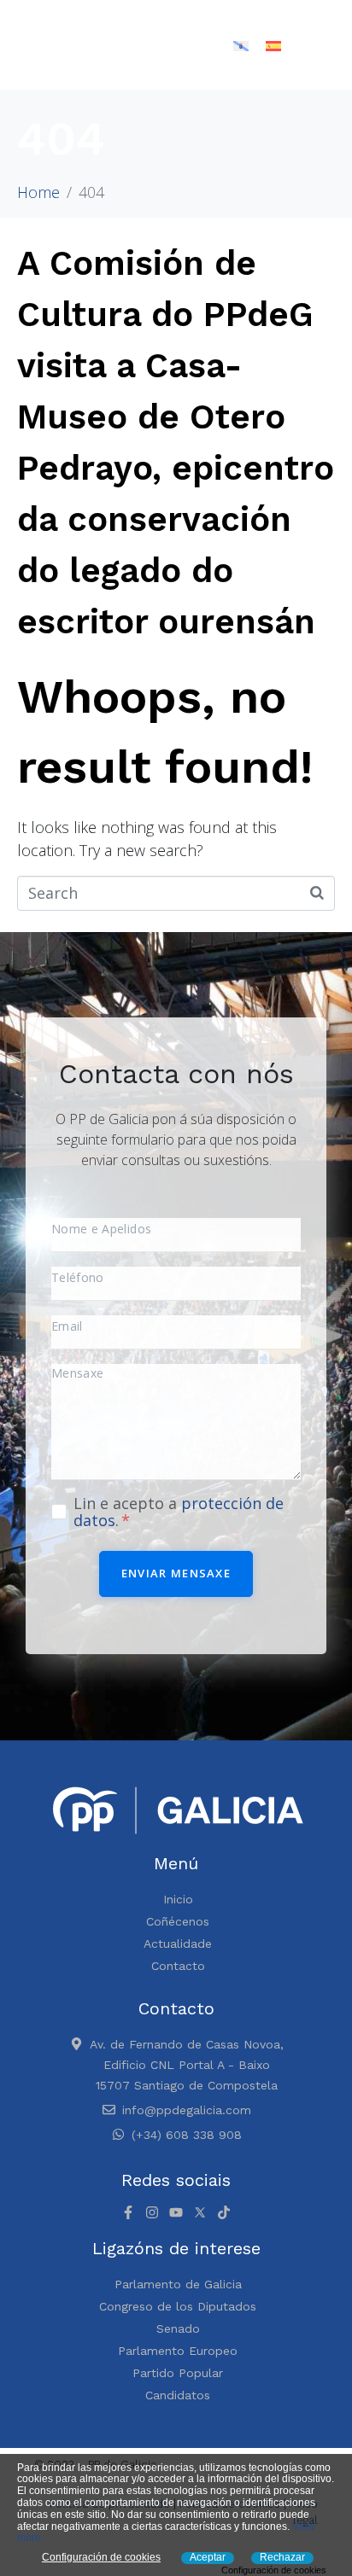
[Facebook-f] (128, 2212)
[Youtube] (176, 2212)
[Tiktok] (224, 2212)
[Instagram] (152, 2212)
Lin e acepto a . (179, 1512)
